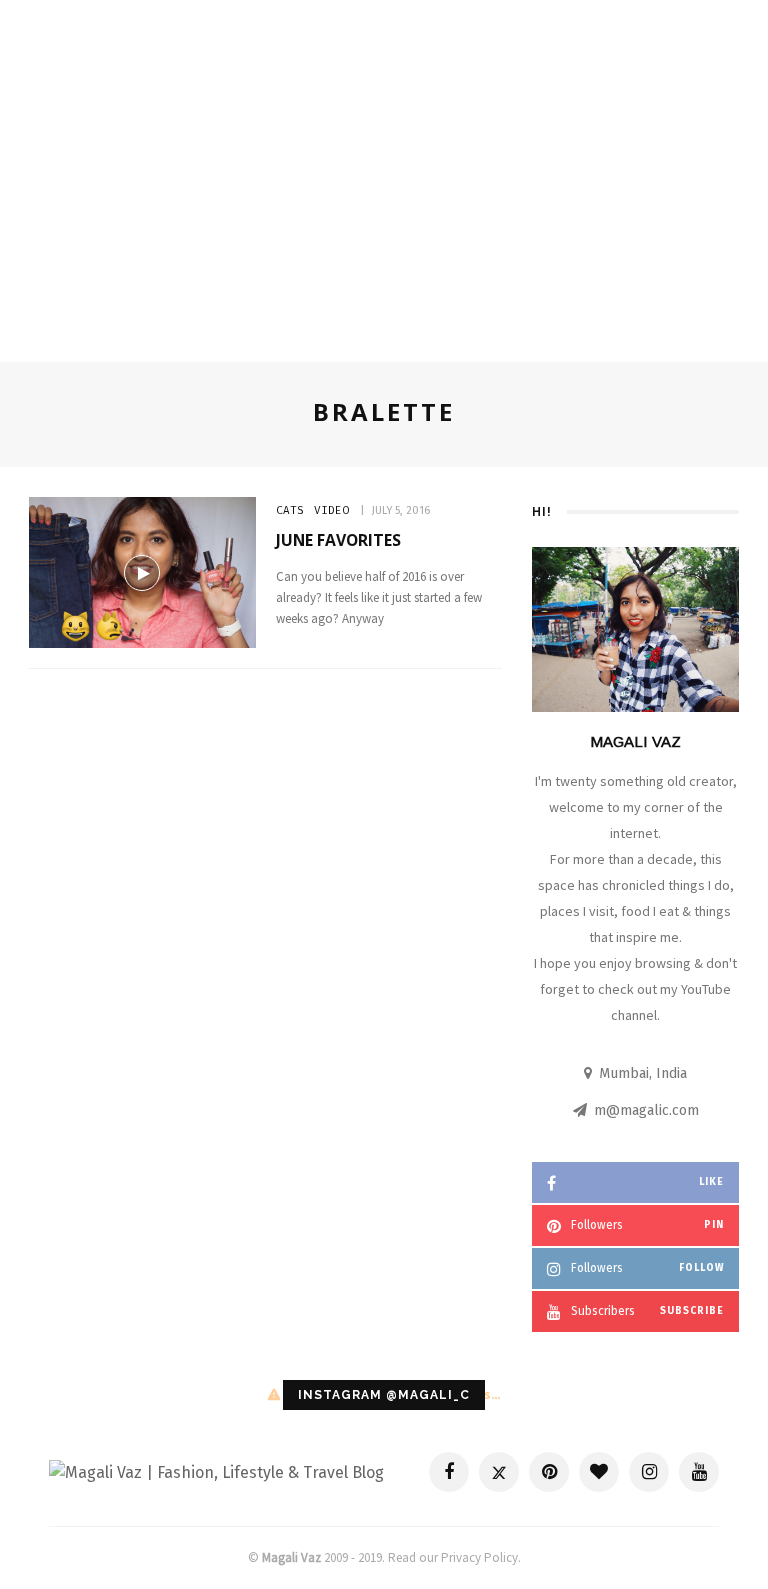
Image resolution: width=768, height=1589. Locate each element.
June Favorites (338, 540)
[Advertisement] (384, 192)
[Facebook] (449, 1472)
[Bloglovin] (599, 1472)
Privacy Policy (479, 1557)
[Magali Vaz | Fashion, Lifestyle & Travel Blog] (216, 1471)
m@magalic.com (646, 1110)
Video (331, 510)
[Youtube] (699, 1472)
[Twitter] (499, 1472)
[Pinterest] (549, 1472)
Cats (290, 510)
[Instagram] (649, 1472)
